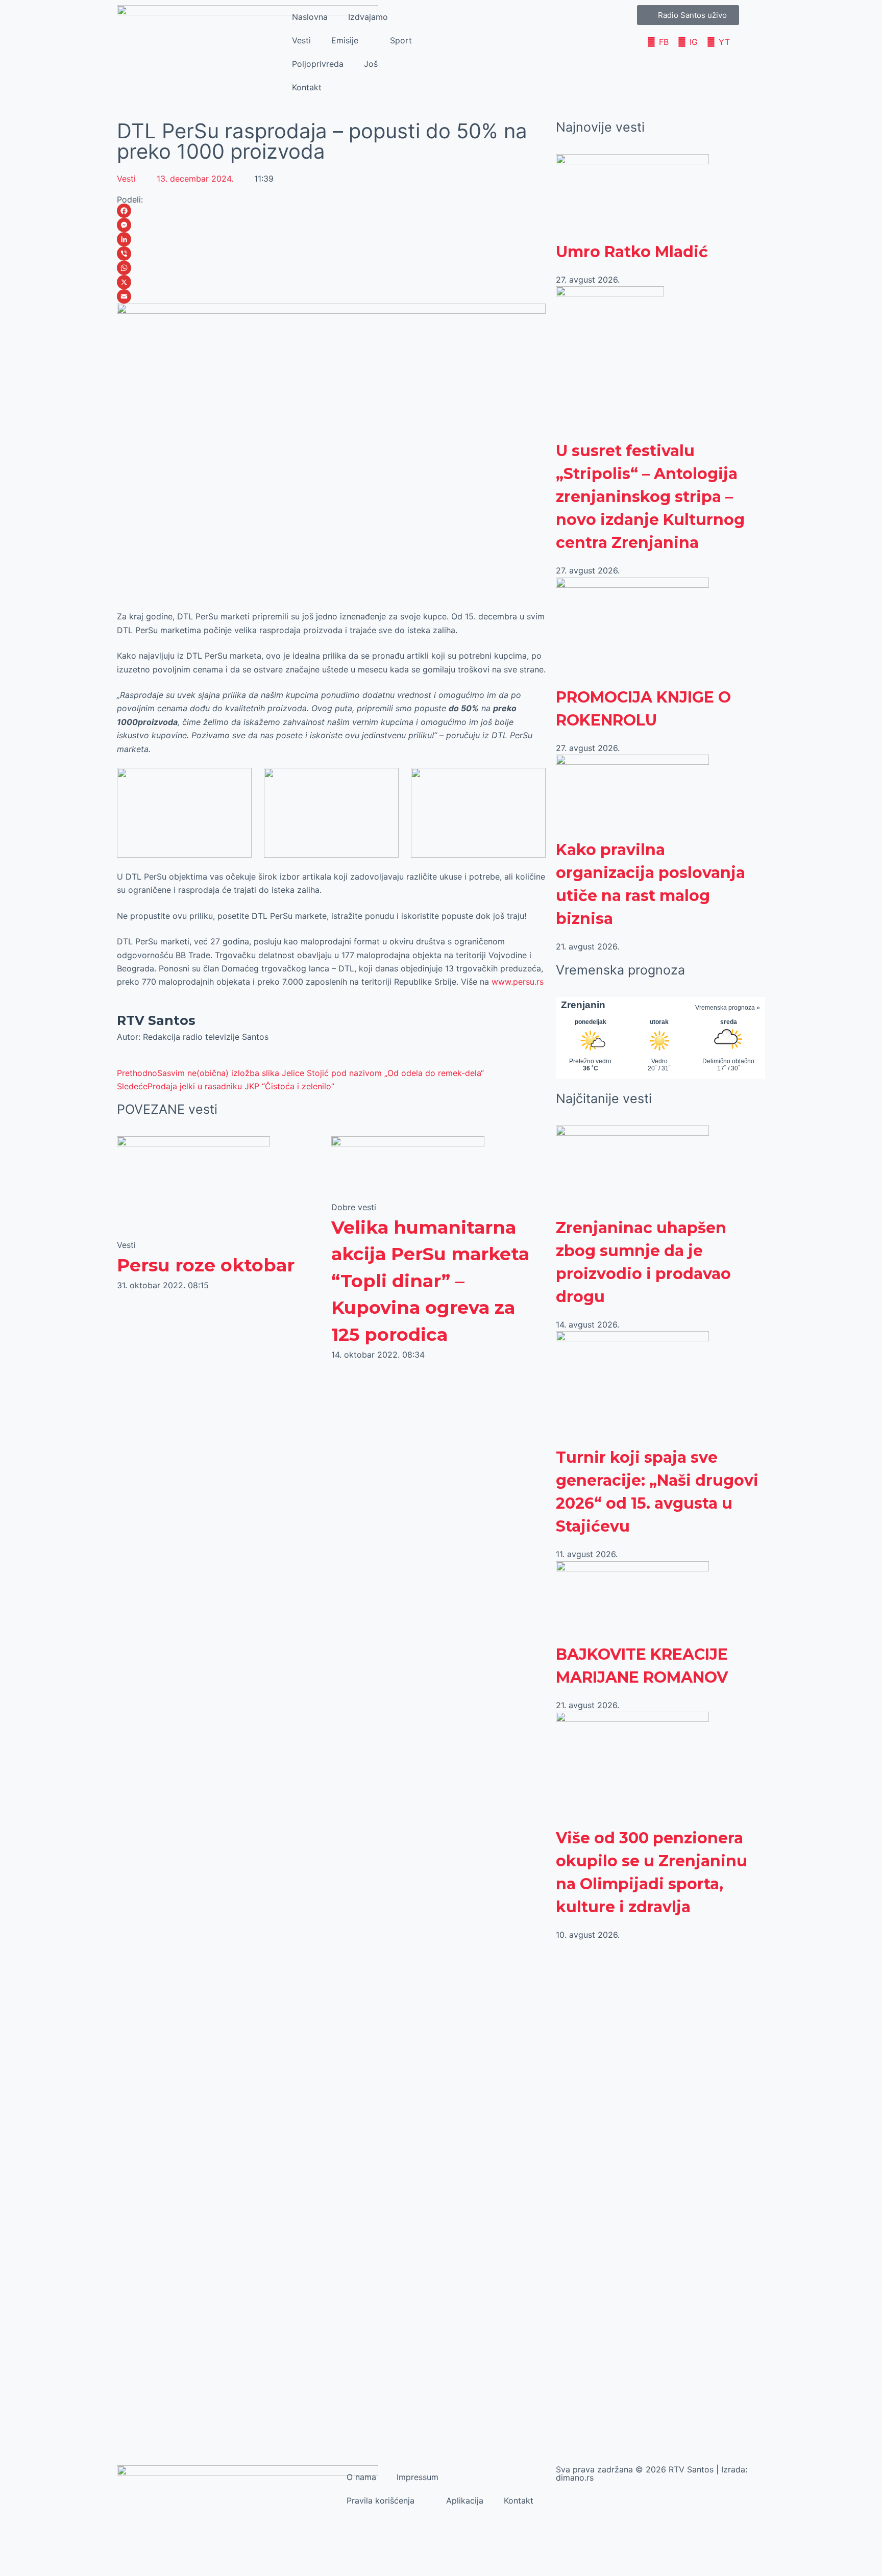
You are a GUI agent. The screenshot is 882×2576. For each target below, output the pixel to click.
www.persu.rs (518, 982)
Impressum (418, 2477)
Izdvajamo (368, 17)
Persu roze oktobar (206, 1265)
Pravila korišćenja (381, 2500)
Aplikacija (465, 2500)
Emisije (345, 40)
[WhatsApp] (331, 268)
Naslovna (310, 17)
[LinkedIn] (331, 239)
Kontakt (307, 87)
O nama (361, 2477)
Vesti (301, 40)
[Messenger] (331, 225)
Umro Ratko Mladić (632, 252)
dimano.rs (575, 2478)
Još (371, 64)
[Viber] (331, 254)
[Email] (331, 296)
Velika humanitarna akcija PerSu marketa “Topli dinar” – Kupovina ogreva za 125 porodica (430, 1281)
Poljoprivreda (318, 64)
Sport (401, 40)
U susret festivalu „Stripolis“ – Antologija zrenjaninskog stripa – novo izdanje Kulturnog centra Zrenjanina (650, 497)
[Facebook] (331, 211)
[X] (331, 282)
